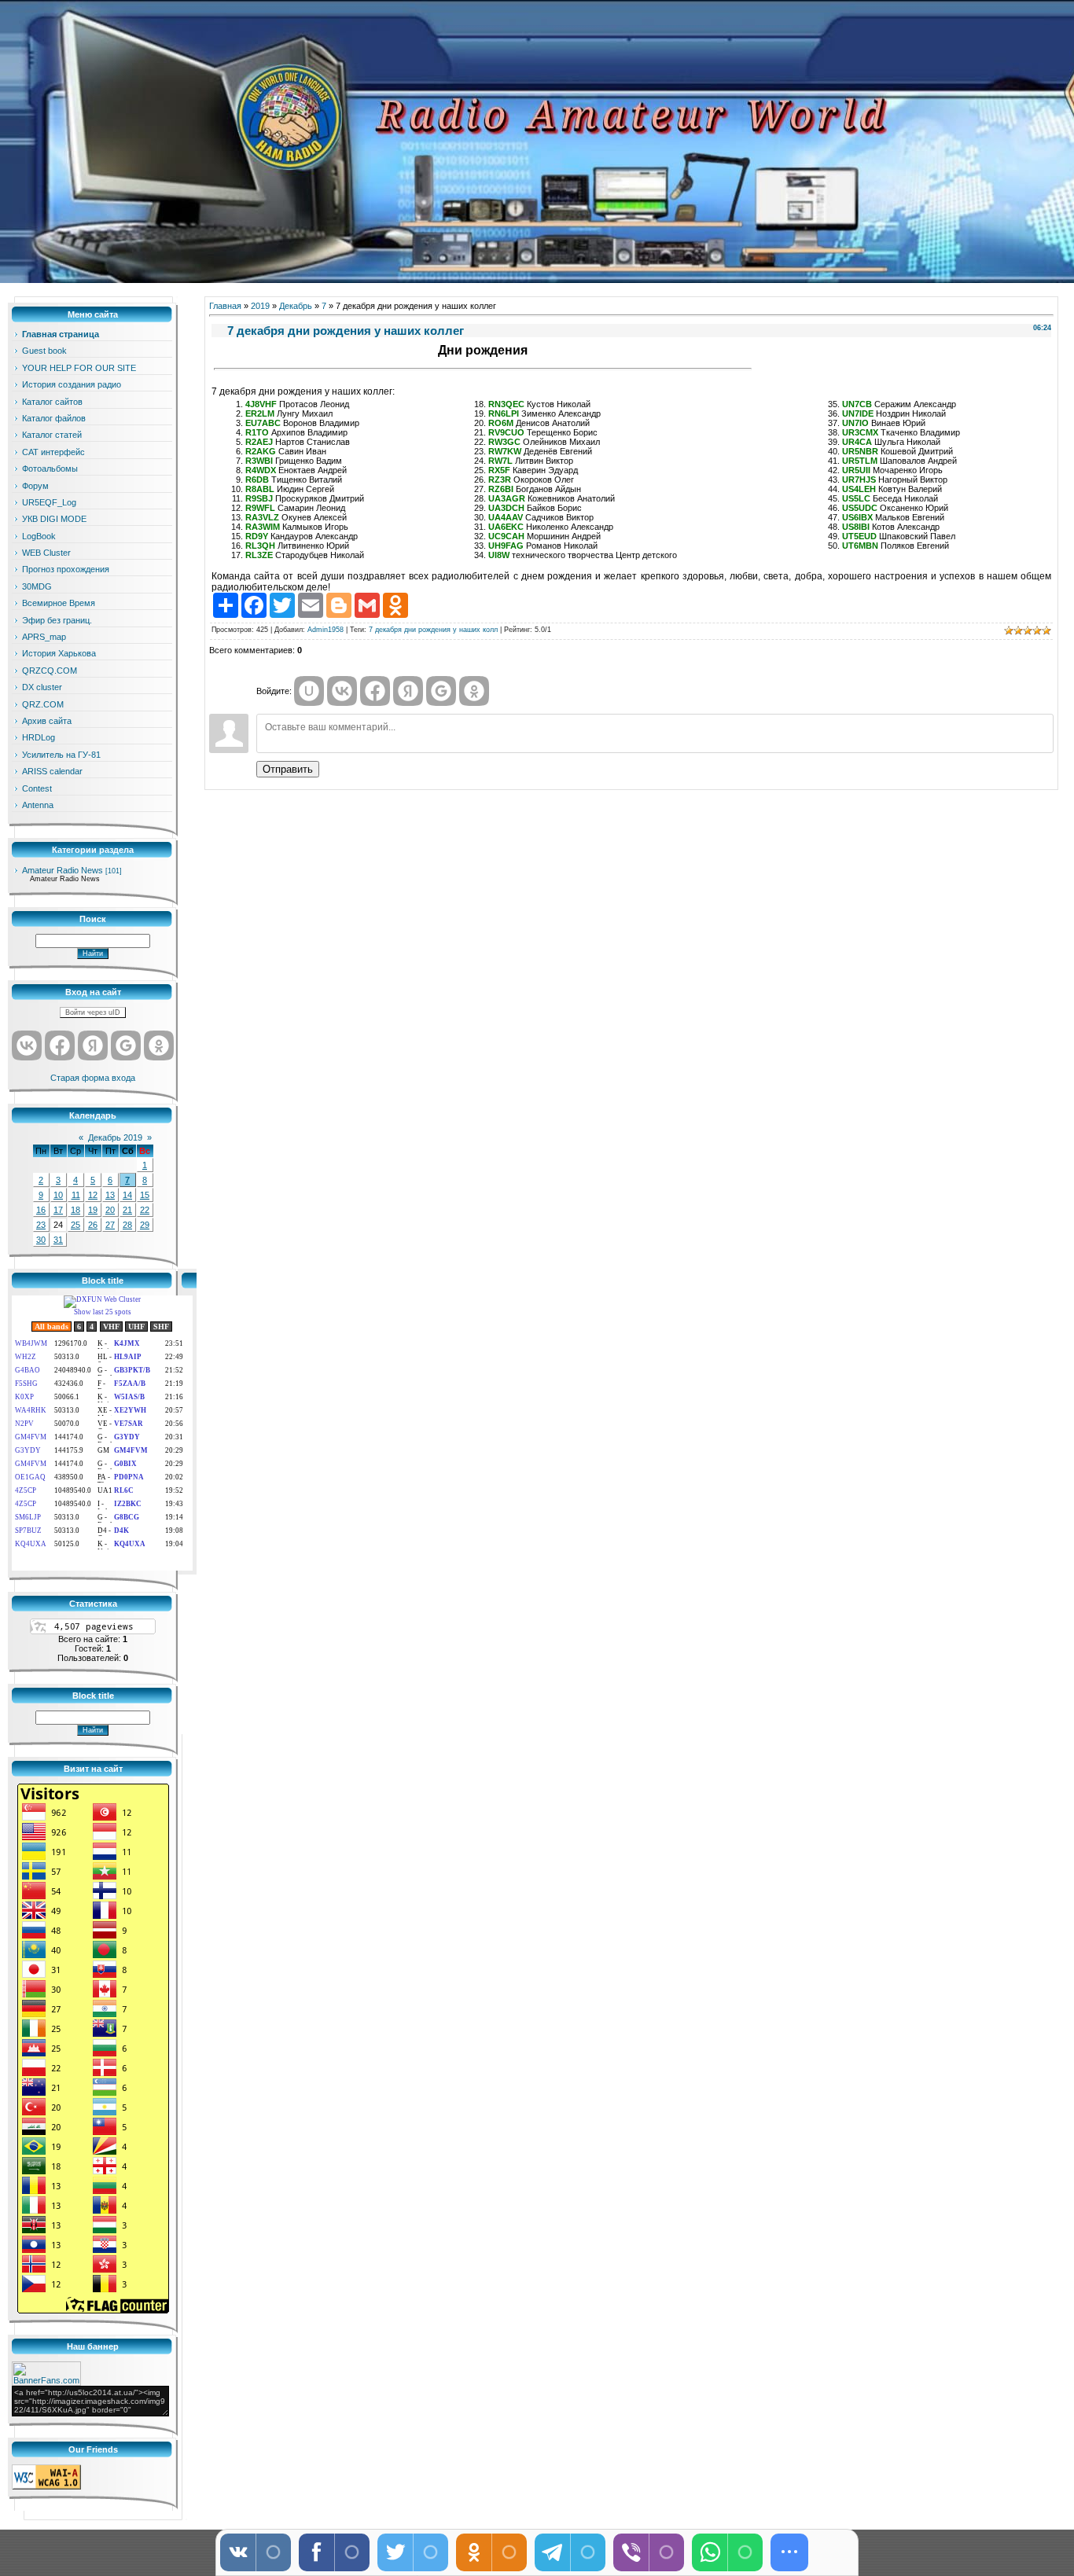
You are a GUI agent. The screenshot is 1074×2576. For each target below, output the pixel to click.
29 (145, 1225)
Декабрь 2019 (115, 1137)
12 (93, 1195)
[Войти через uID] (309, 691)
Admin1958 (326, 630)
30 (41, 1240)
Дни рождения (483, 350)
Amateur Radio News (63, 870)
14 (127, 1195)
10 (58, 1195)
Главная (225, 306)
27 (110, 1225)
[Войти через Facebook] (60, 1045)
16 (41, 1210)
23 (41, 1225)
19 (93, 1210)
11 (76, 1195)
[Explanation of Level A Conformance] (46, 2486)
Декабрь (296, 306)
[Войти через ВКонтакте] (27, 1045)
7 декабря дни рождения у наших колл (433, 630)
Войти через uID (93, 1012)
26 (93, 1225)
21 (127, 1210)
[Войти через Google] (126, 1045)
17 (58, 1210)
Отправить (288, 769)
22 (145, 1210)
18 (75, 1210)
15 (145, 1195)
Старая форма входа (93, 1078)
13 (110, 1195)
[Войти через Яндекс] (93, 1045)
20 (110, 1210)
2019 (260, 306)
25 (75, 1225)
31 (58, 1240)
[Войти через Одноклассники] (159, 1045)
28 (127, 1225)
